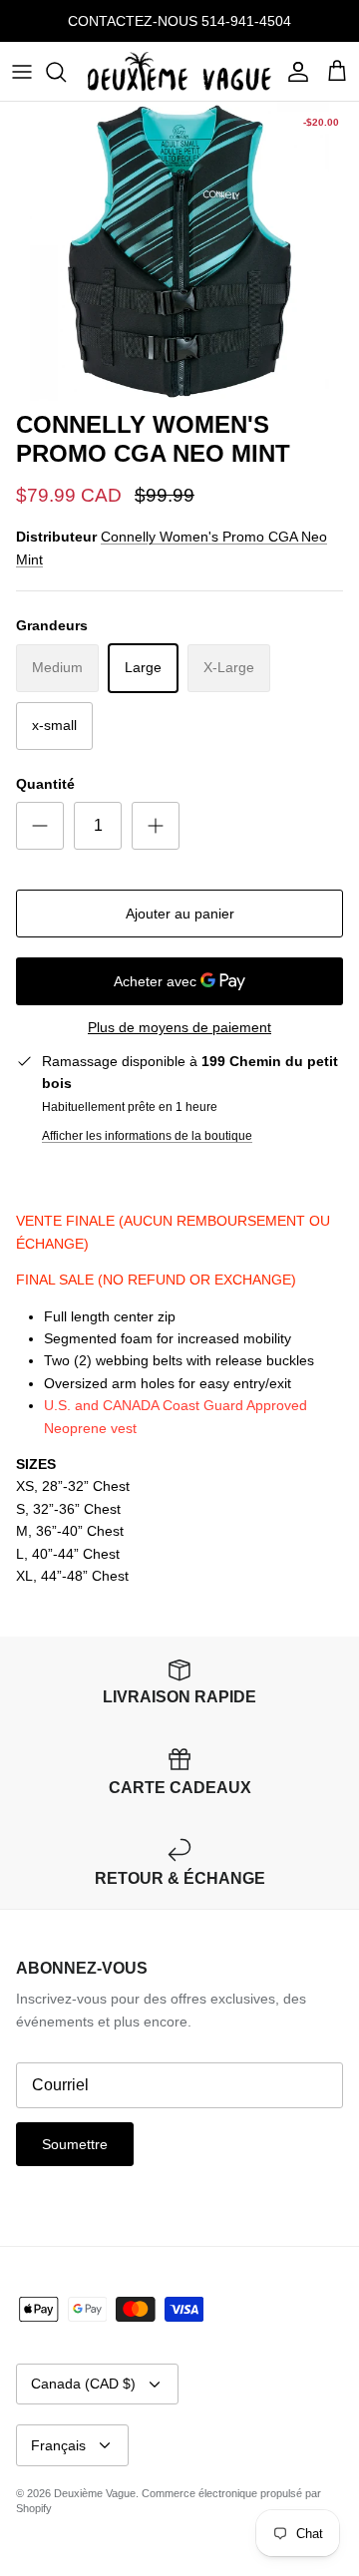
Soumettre (75, 2144)
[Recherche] (66, 72)
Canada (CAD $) (83, 2384)
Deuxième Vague (95, 2493)
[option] (179, 251)
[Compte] (293, 72)
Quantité (45, 784)
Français (58, 2445)
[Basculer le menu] (22, 72)
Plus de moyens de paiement (179, 1027)
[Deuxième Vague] (179, 71)
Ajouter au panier (180, 914)
